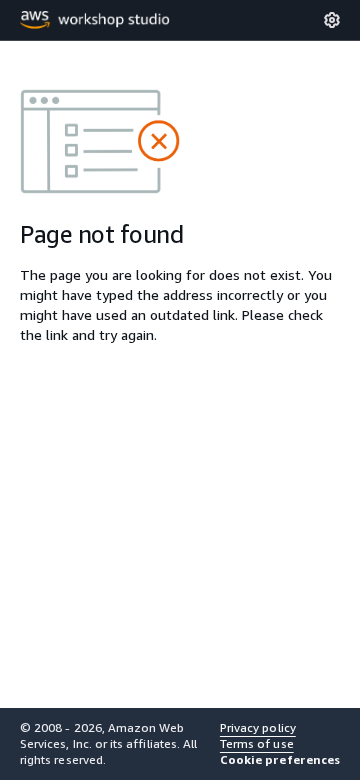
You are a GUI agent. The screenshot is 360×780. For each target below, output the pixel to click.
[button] (280, 760)
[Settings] (332, 20)
